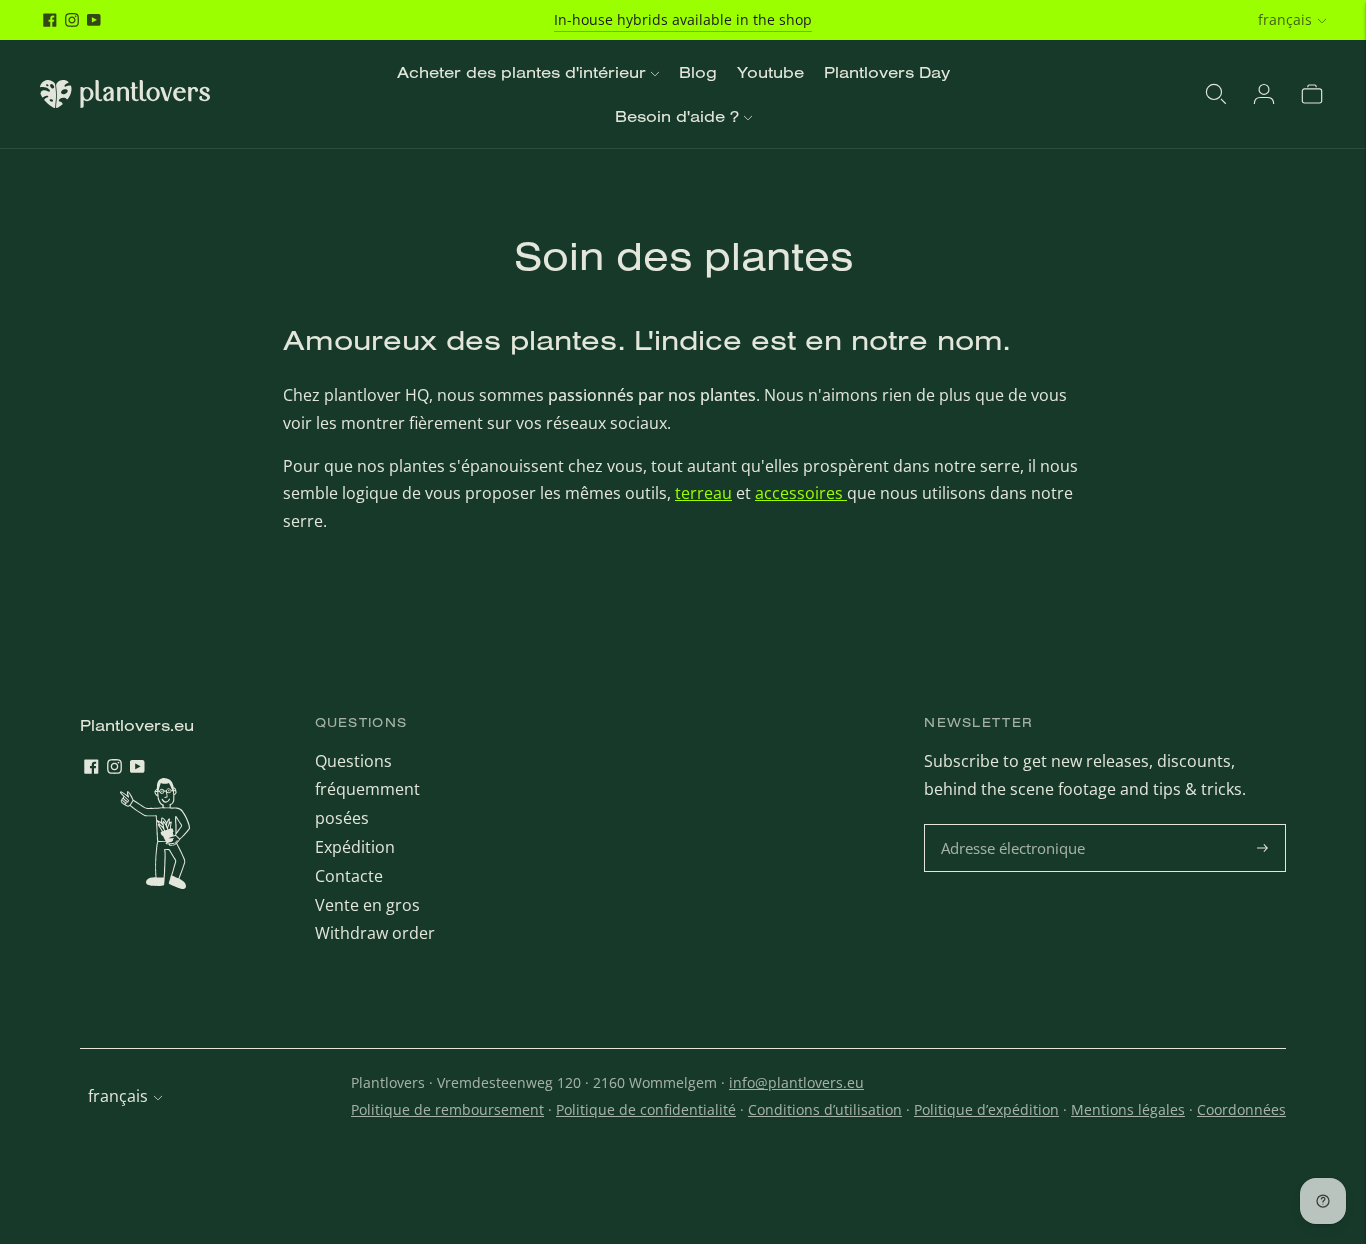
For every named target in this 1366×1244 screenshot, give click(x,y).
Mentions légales (1128, 1109)
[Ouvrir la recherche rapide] (1216, 94)
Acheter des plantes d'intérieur (521, 72)
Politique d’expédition (986, 1109)
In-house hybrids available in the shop (683, 19)
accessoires (801, 493)
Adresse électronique (1015, 825)
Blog (698, 72)
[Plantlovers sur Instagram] (72, 20)
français (1285, 19)
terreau (703, 493)
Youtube (770, 72)
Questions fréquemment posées (367, 790)
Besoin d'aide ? (677, 116)
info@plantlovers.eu (796, 1082)
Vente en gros (367, 905)
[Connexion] (1264, 94)
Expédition (355, 847)
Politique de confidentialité (646, 1109)
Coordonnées (1241, 1109)
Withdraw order (375, 933)
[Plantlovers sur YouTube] (94, 20)
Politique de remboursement (447, 1109)
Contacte (349, 876)
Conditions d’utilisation (825, 1109)
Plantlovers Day (887, 72)
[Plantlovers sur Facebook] (50, 20)
